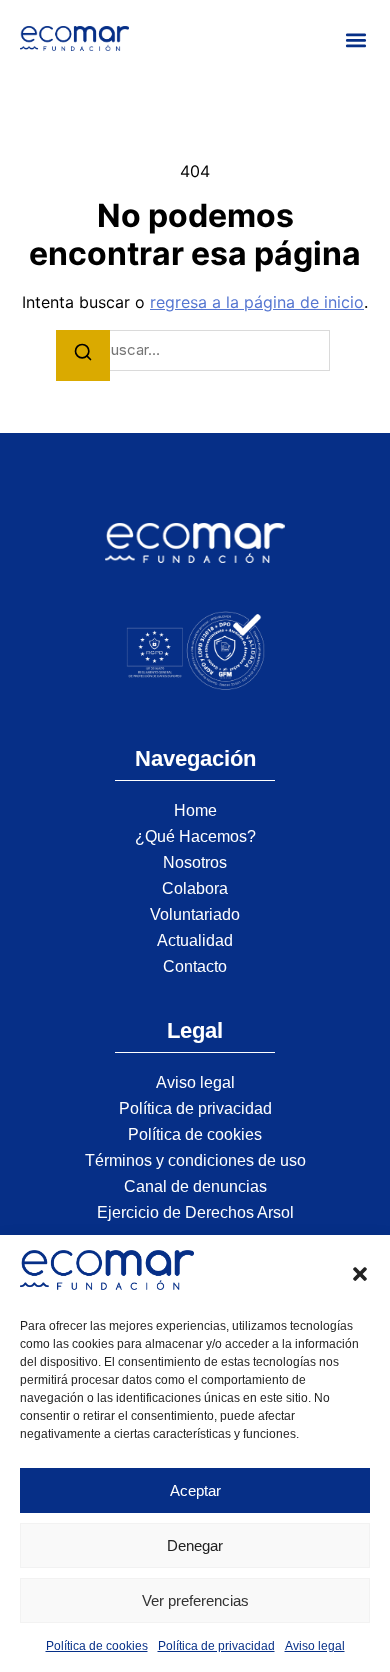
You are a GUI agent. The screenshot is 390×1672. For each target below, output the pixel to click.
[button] (360, 1274)
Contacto (195, 966)
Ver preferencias (195, 1600)
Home (195, 810)
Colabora (195, 888)
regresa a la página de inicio (257, 302)
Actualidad (195, 940)
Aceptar (195, 1490)
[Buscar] (83, 355)
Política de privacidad (216, 1646)
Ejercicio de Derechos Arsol (195, 1212)
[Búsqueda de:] (195, 350)
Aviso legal (315, 1646)
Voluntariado (195, 914)
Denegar (195, 1545)
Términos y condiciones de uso (195, 1160)
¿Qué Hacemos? (195, 836)
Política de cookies (97, 1646)
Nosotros (195, 862)
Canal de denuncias (195, 1186)
